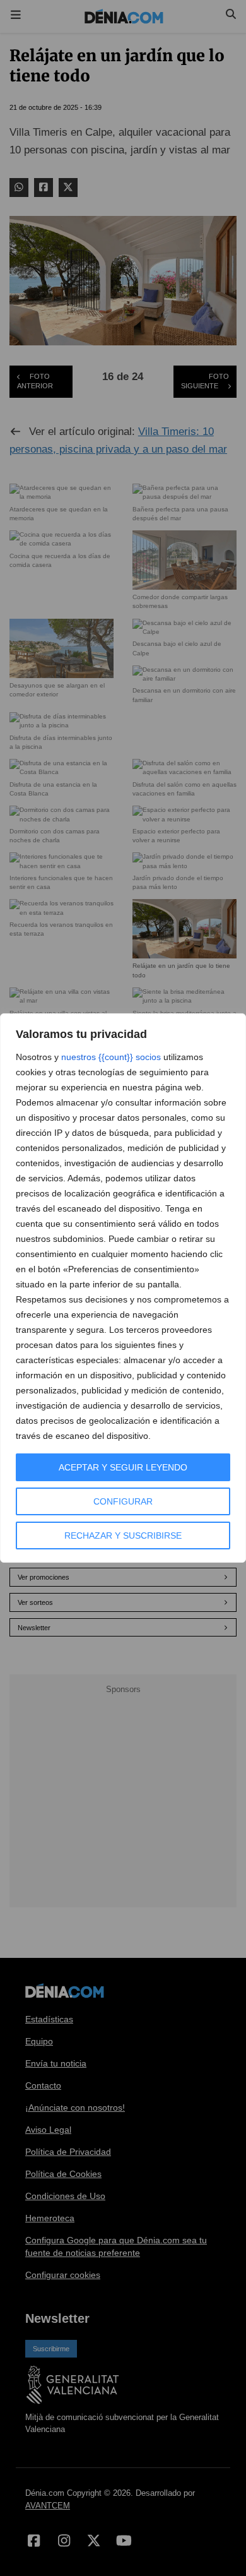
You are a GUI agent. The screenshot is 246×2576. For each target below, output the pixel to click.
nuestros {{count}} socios (111, 1057)
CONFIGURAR (123, 1501)
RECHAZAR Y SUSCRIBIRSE (123, 1535)
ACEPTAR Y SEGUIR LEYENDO (123, 1467)
